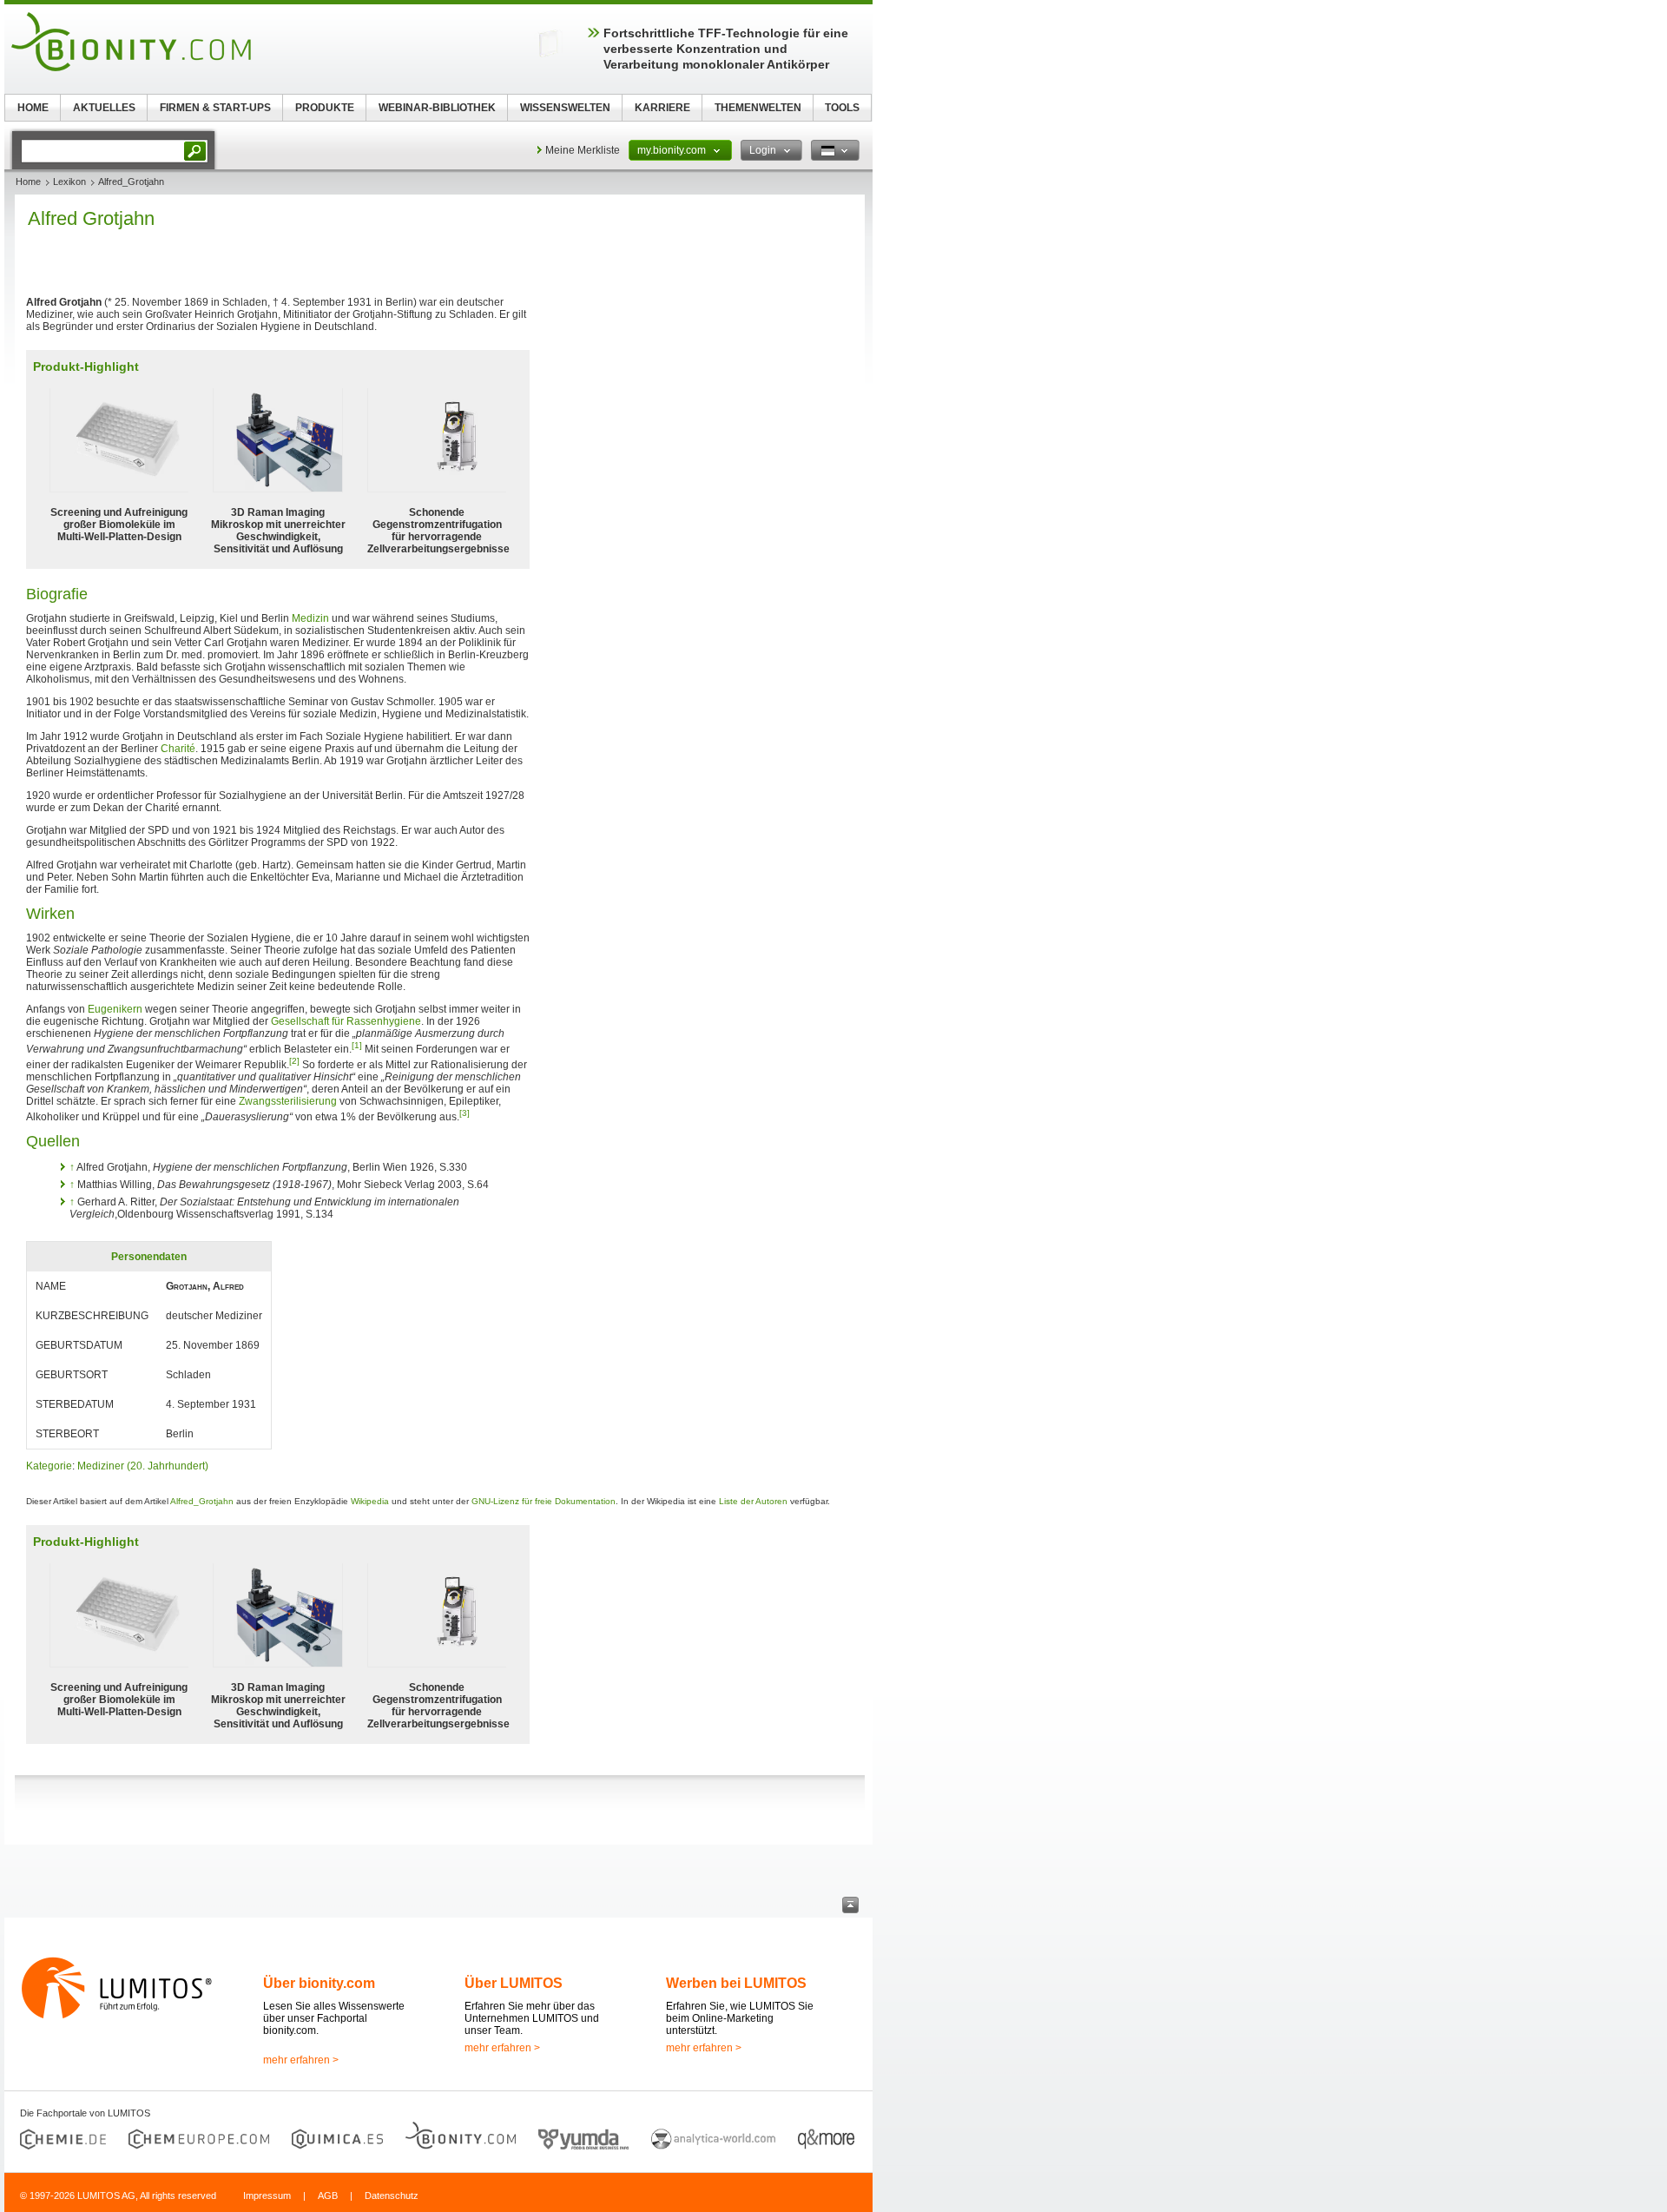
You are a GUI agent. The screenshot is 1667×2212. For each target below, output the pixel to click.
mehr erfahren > (301, 2060)
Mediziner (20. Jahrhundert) (143, 1466)
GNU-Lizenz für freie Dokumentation (544, 1501)
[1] (357, 1045)
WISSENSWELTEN (565, 108)
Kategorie (49, 1466)
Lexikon (69, 182)
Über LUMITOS (514, 1983)
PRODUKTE (325, 108)
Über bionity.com (319, 1983)
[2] (294, 1061)
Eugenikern (115, 1009)
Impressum (267, 2195)
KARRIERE (662, 108)
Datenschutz (392, 2195)
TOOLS (842, 108)
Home (28, 182)
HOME (33, 108)
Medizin (310, 618)
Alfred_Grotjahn (202, 1501)
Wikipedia (370, 1501)
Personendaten (149, 1257)
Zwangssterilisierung (288, 1101)
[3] (465, 1113)
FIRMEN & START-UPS (215, 108)
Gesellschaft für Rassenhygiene (346, 1021)
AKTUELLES (104, 108)
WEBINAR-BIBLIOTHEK (437, 108)
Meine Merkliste (583, 150)
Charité (178, 749)
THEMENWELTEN (758, 108)
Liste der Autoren (753, 1501)
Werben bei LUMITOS (736, 1983)
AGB (328, 2195)
